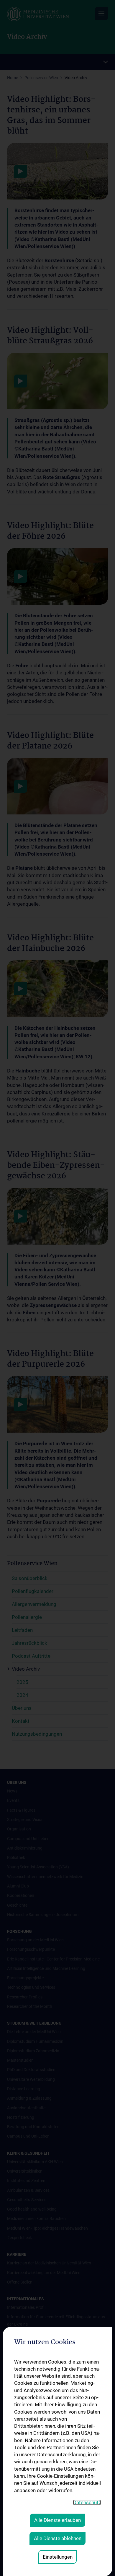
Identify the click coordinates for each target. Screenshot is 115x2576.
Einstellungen (58, 2557)
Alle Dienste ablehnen (58, 2538)
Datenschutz (87, 2502)
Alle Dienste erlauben (57, 2520)
